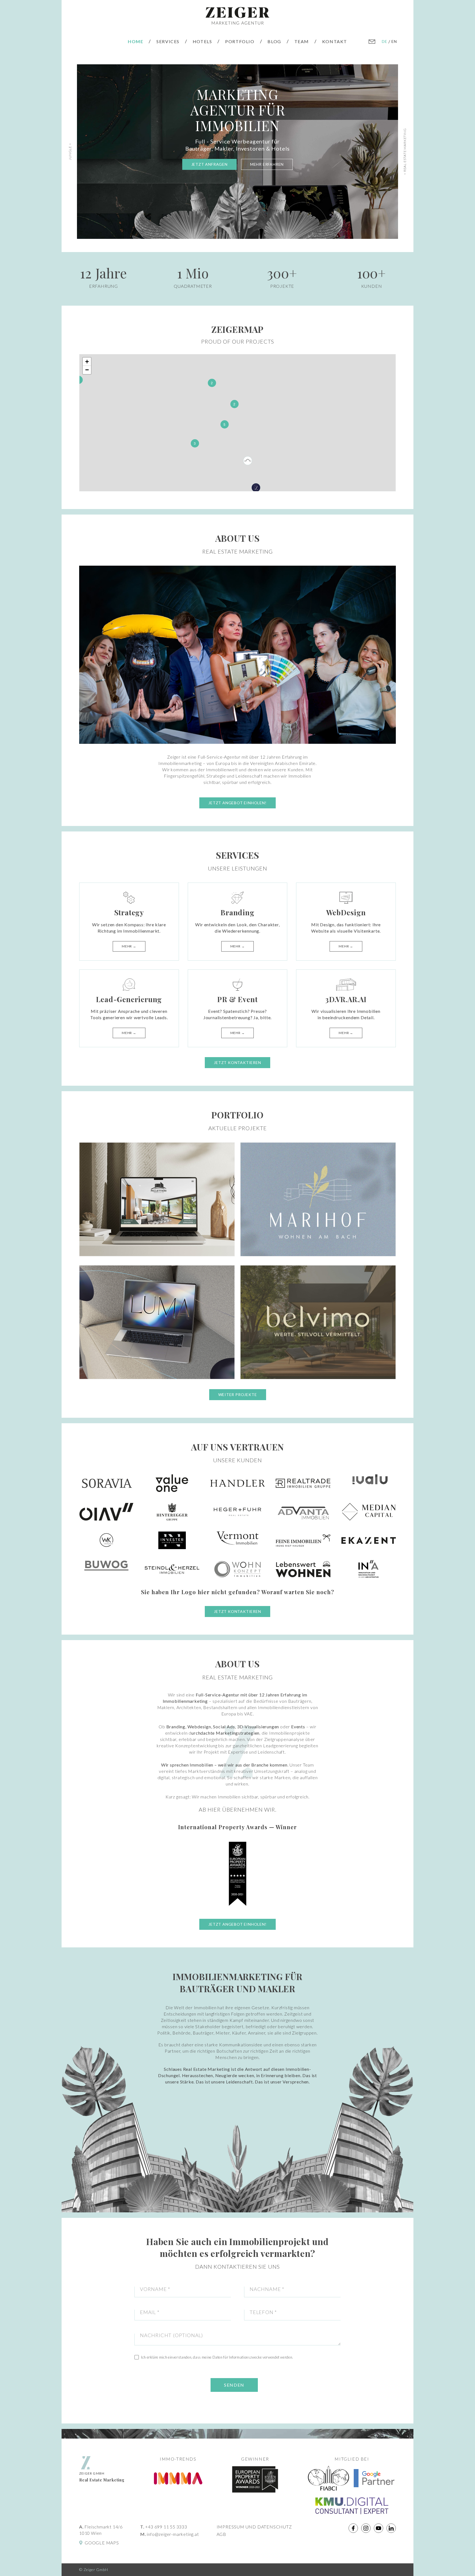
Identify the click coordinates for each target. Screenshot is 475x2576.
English (394, 41)
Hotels (202, 41)
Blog (274, 41)
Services (168, 41)
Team (302, 41)
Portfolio (240, 41)
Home (136, 41)
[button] (80, 381)
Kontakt (335, 41)
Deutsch (385, 41)
